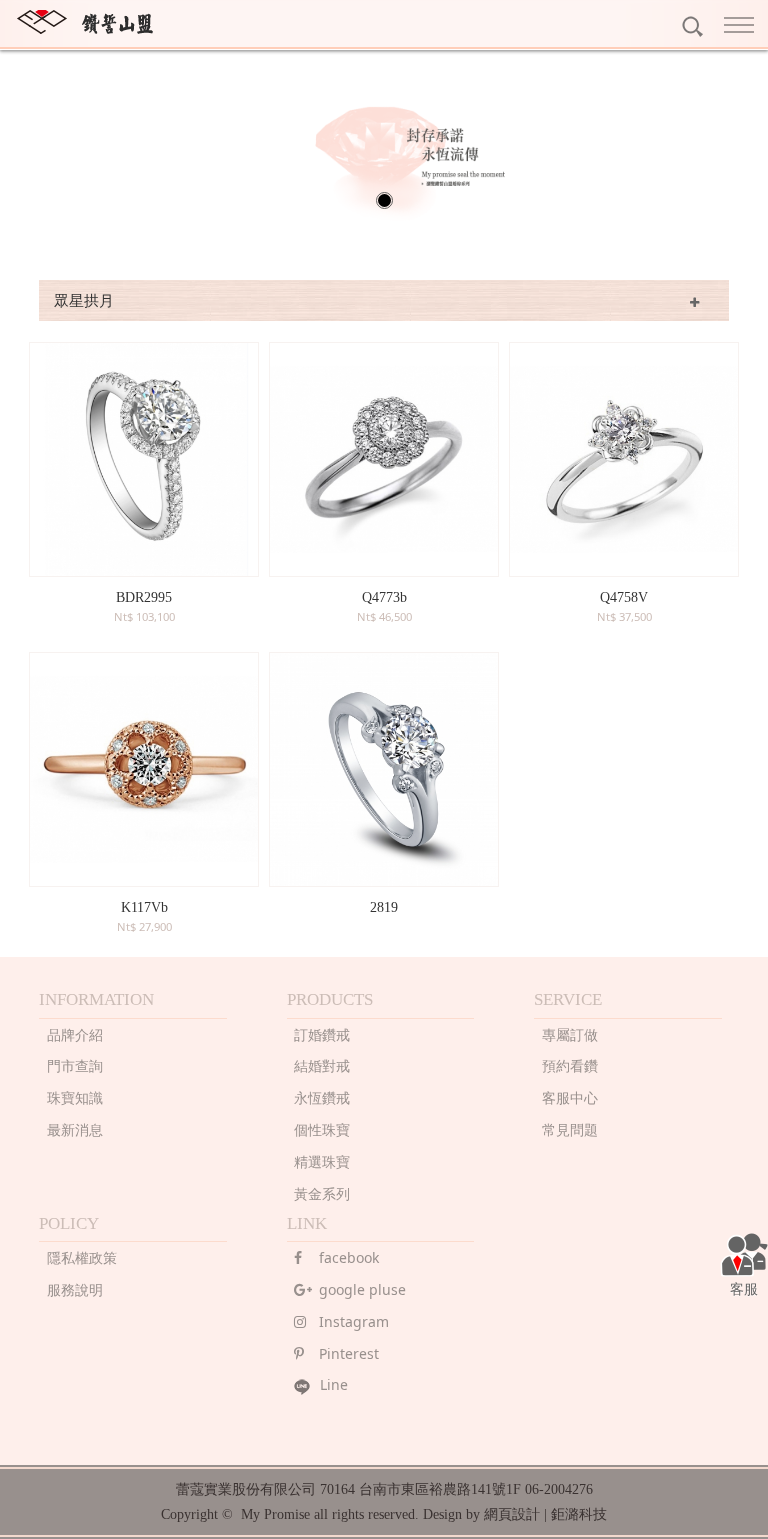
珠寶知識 (75, 1097)
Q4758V (624, 597)
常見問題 (570, 1129)
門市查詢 (75, 1065)
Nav (743, 25)
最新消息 (75, 1129)
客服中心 (570, 1097)
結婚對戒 (322, 1065)
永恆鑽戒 (322, 1097)
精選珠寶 (322, 1161)
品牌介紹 (75, 1034)
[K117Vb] (144, 769)
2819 (384, 907)
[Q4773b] (384, 459)
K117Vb (144, 907)
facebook (349, 1257)
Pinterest (349, 1353)
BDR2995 (144, 597)
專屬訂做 (570, 1034)
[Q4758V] (624, 459)
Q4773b (384, 597)
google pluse (362, 1289)
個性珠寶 (322, 1129)
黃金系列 (322, 1193)
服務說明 (75, 1289)
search (692, 26)
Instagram (354, 1321)
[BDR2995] (144, 459)
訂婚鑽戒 (322, 1034)
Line (334, 1384)
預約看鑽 (570, 1065)
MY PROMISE (85, 22)
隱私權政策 (82, 1257)
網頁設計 (512, 1514)
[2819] (384, 769)
